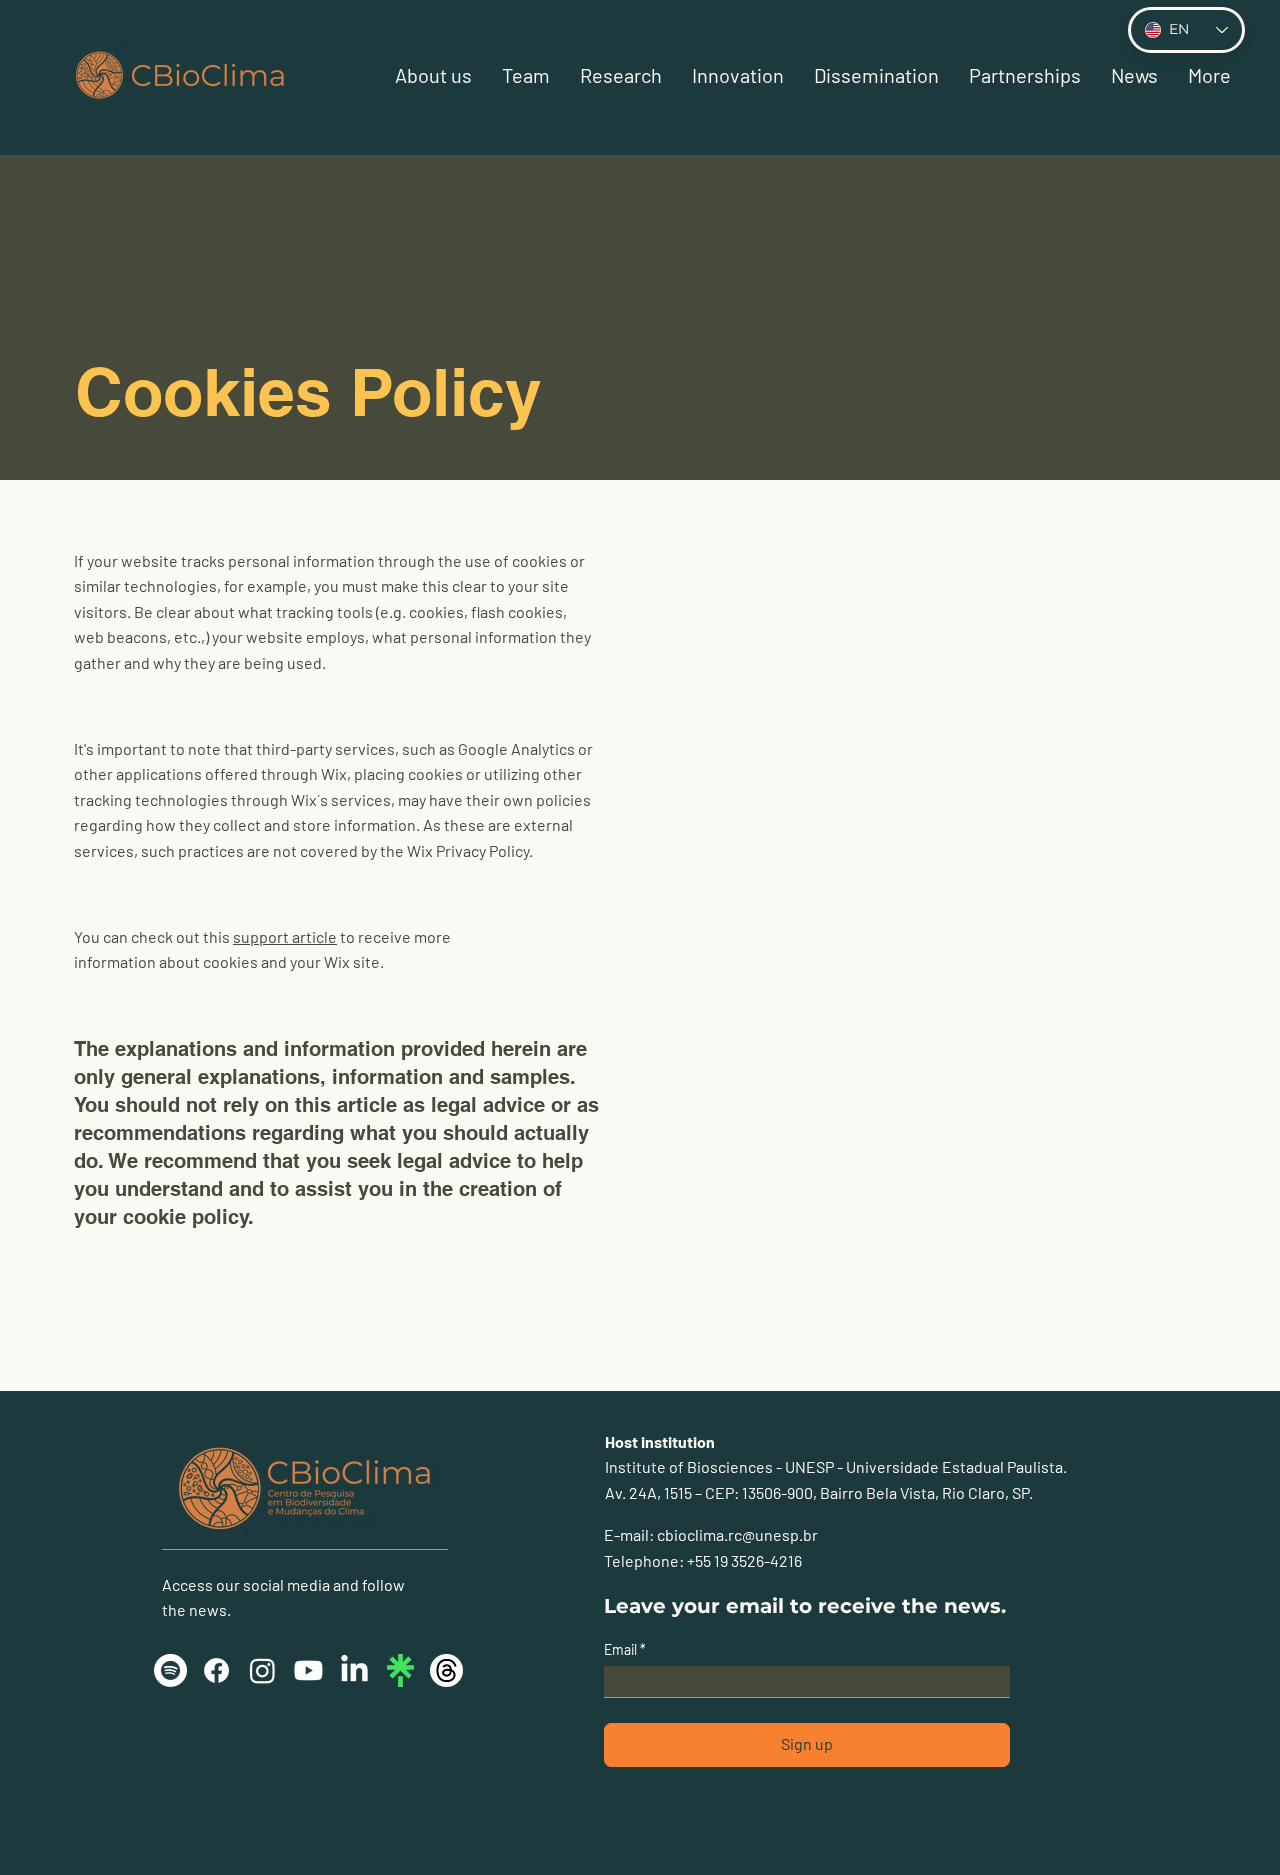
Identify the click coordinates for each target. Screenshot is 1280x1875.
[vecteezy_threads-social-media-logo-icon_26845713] (446, 1670)
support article (285, 936)
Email (622, 1650)
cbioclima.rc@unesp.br (737, 1534)
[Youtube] (308, 1670)
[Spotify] (170, 1670)
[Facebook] (216, 1670)
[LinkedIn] (354, 1670)
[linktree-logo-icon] (400, 1670)
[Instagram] (262, 1670)
